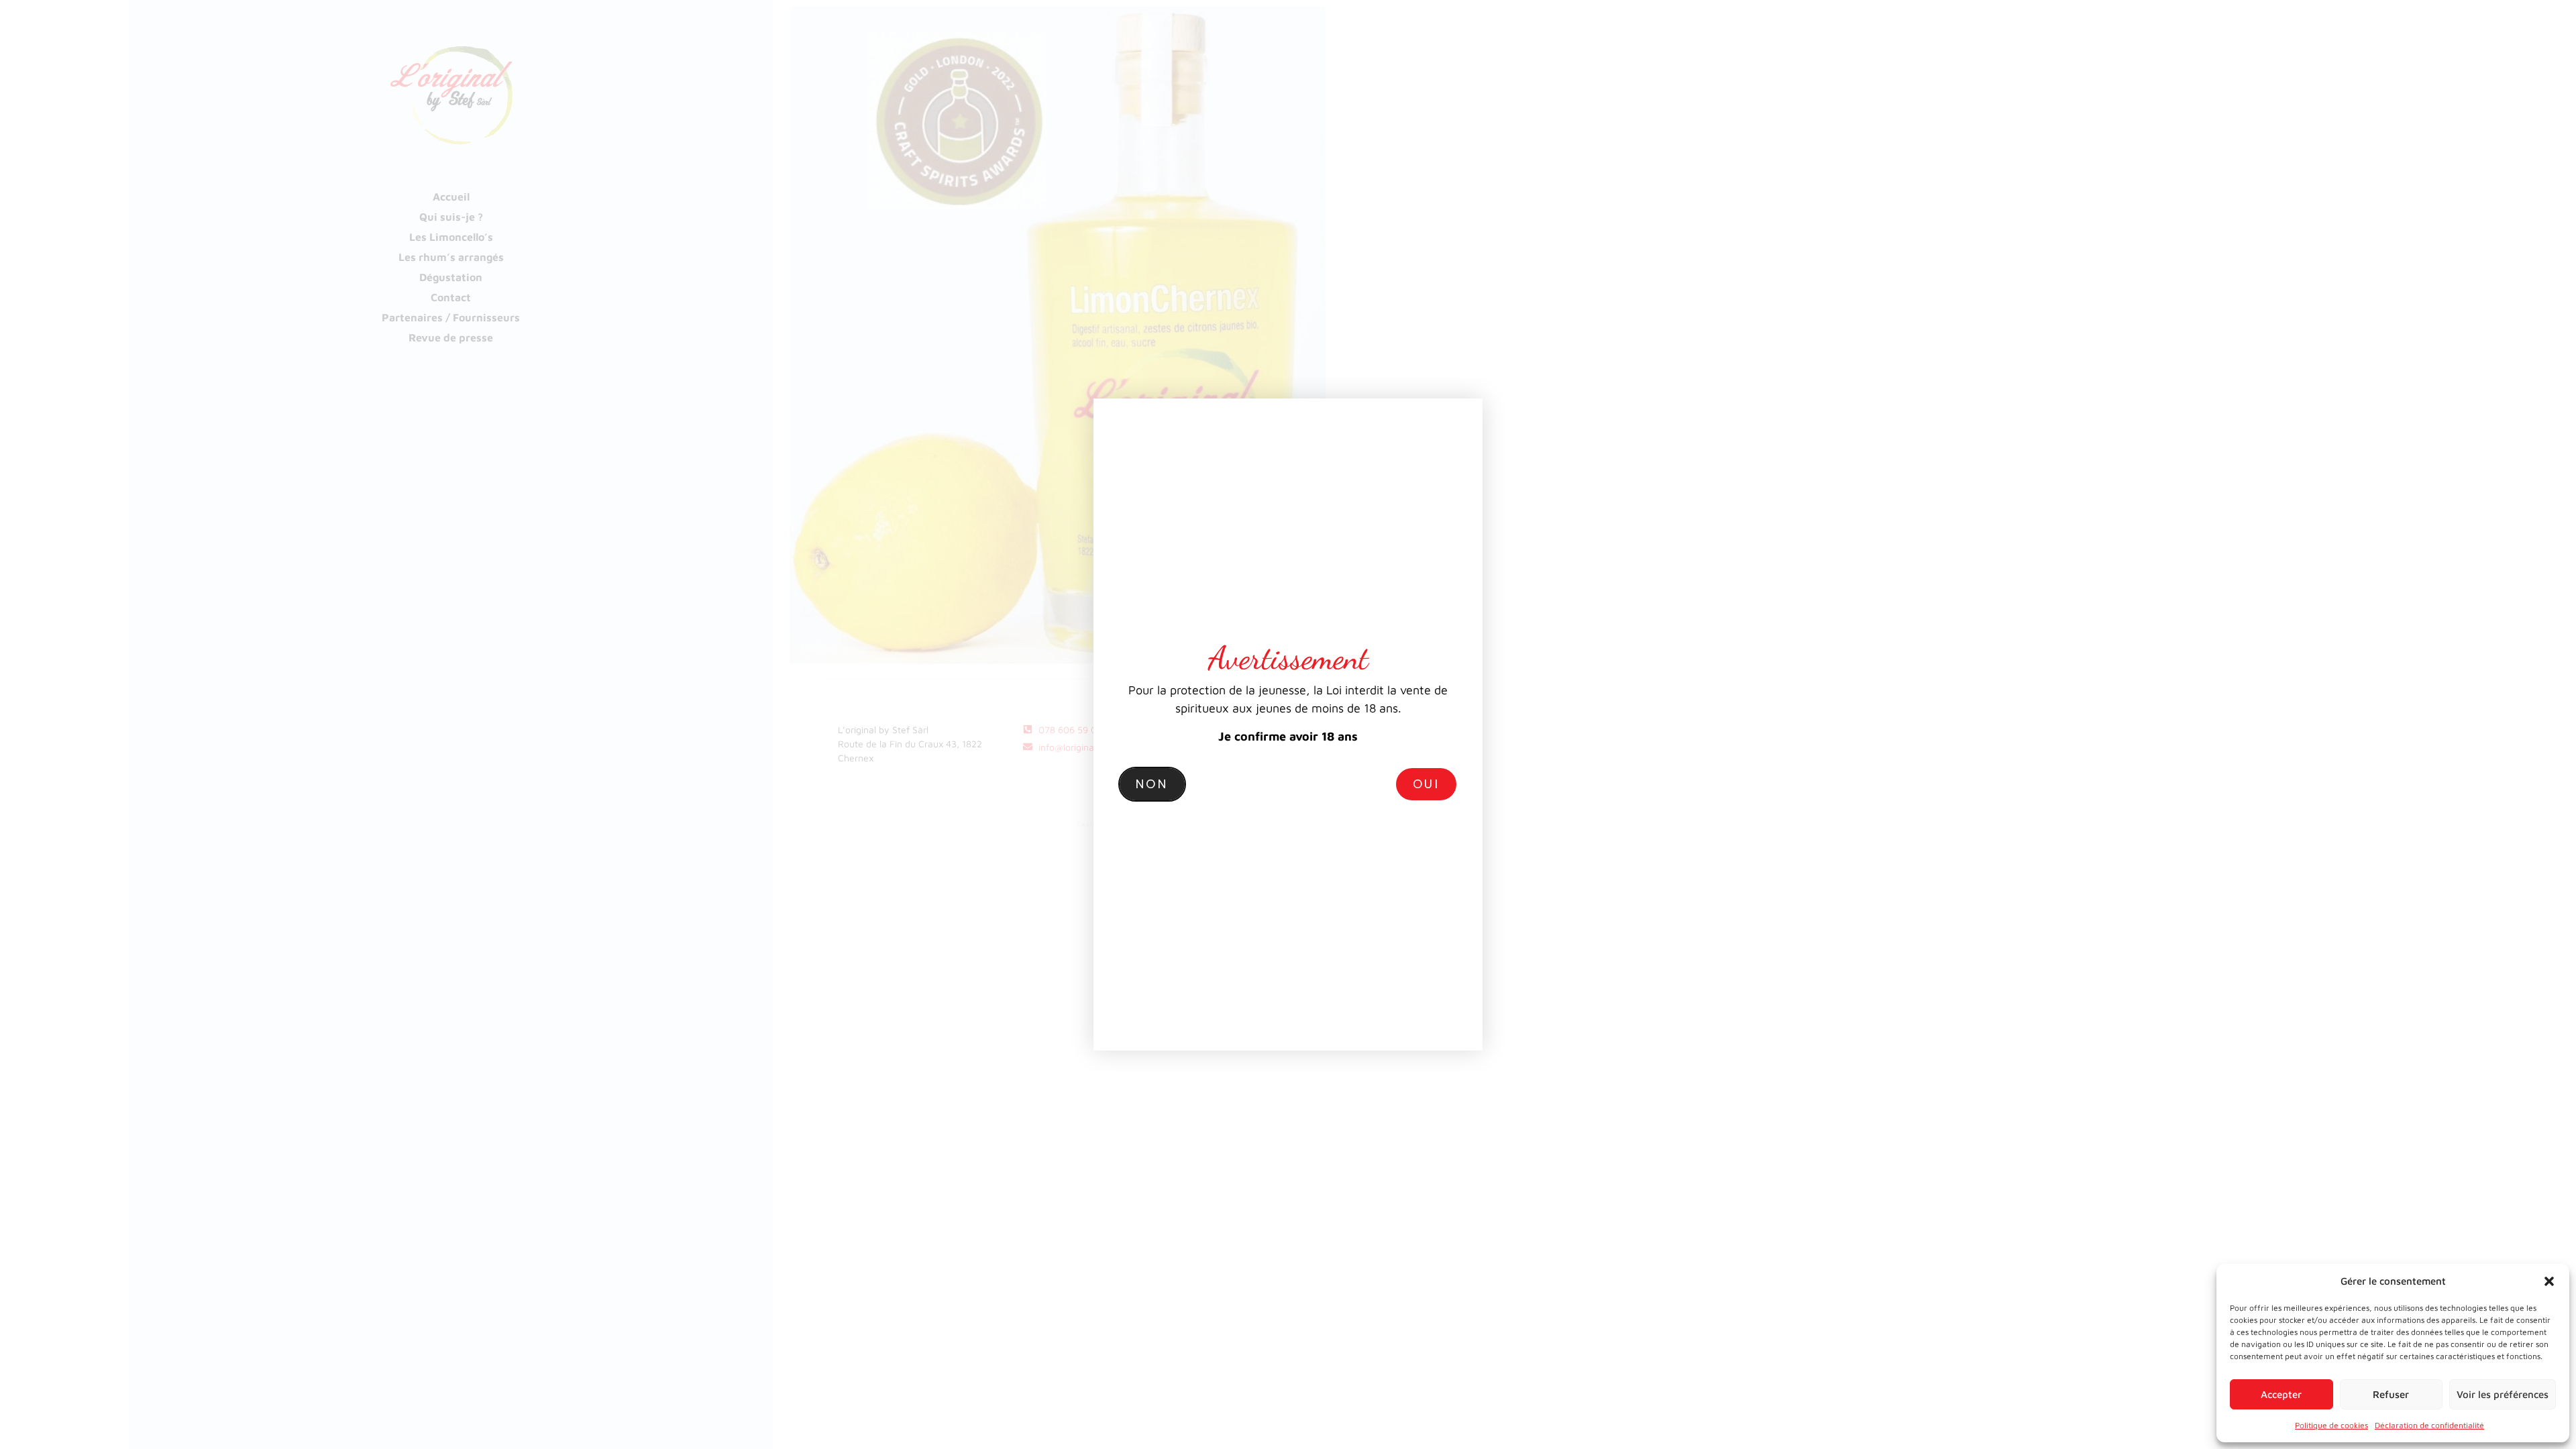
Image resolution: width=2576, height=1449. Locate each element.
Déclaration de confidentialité (2429, 1425)
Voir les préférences (2503, 1394)
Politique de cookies (2331, 1425)
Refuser (2391, 1394)
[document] (1288, 724)
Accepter (2281, 1394)
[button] (2549, 1281)
